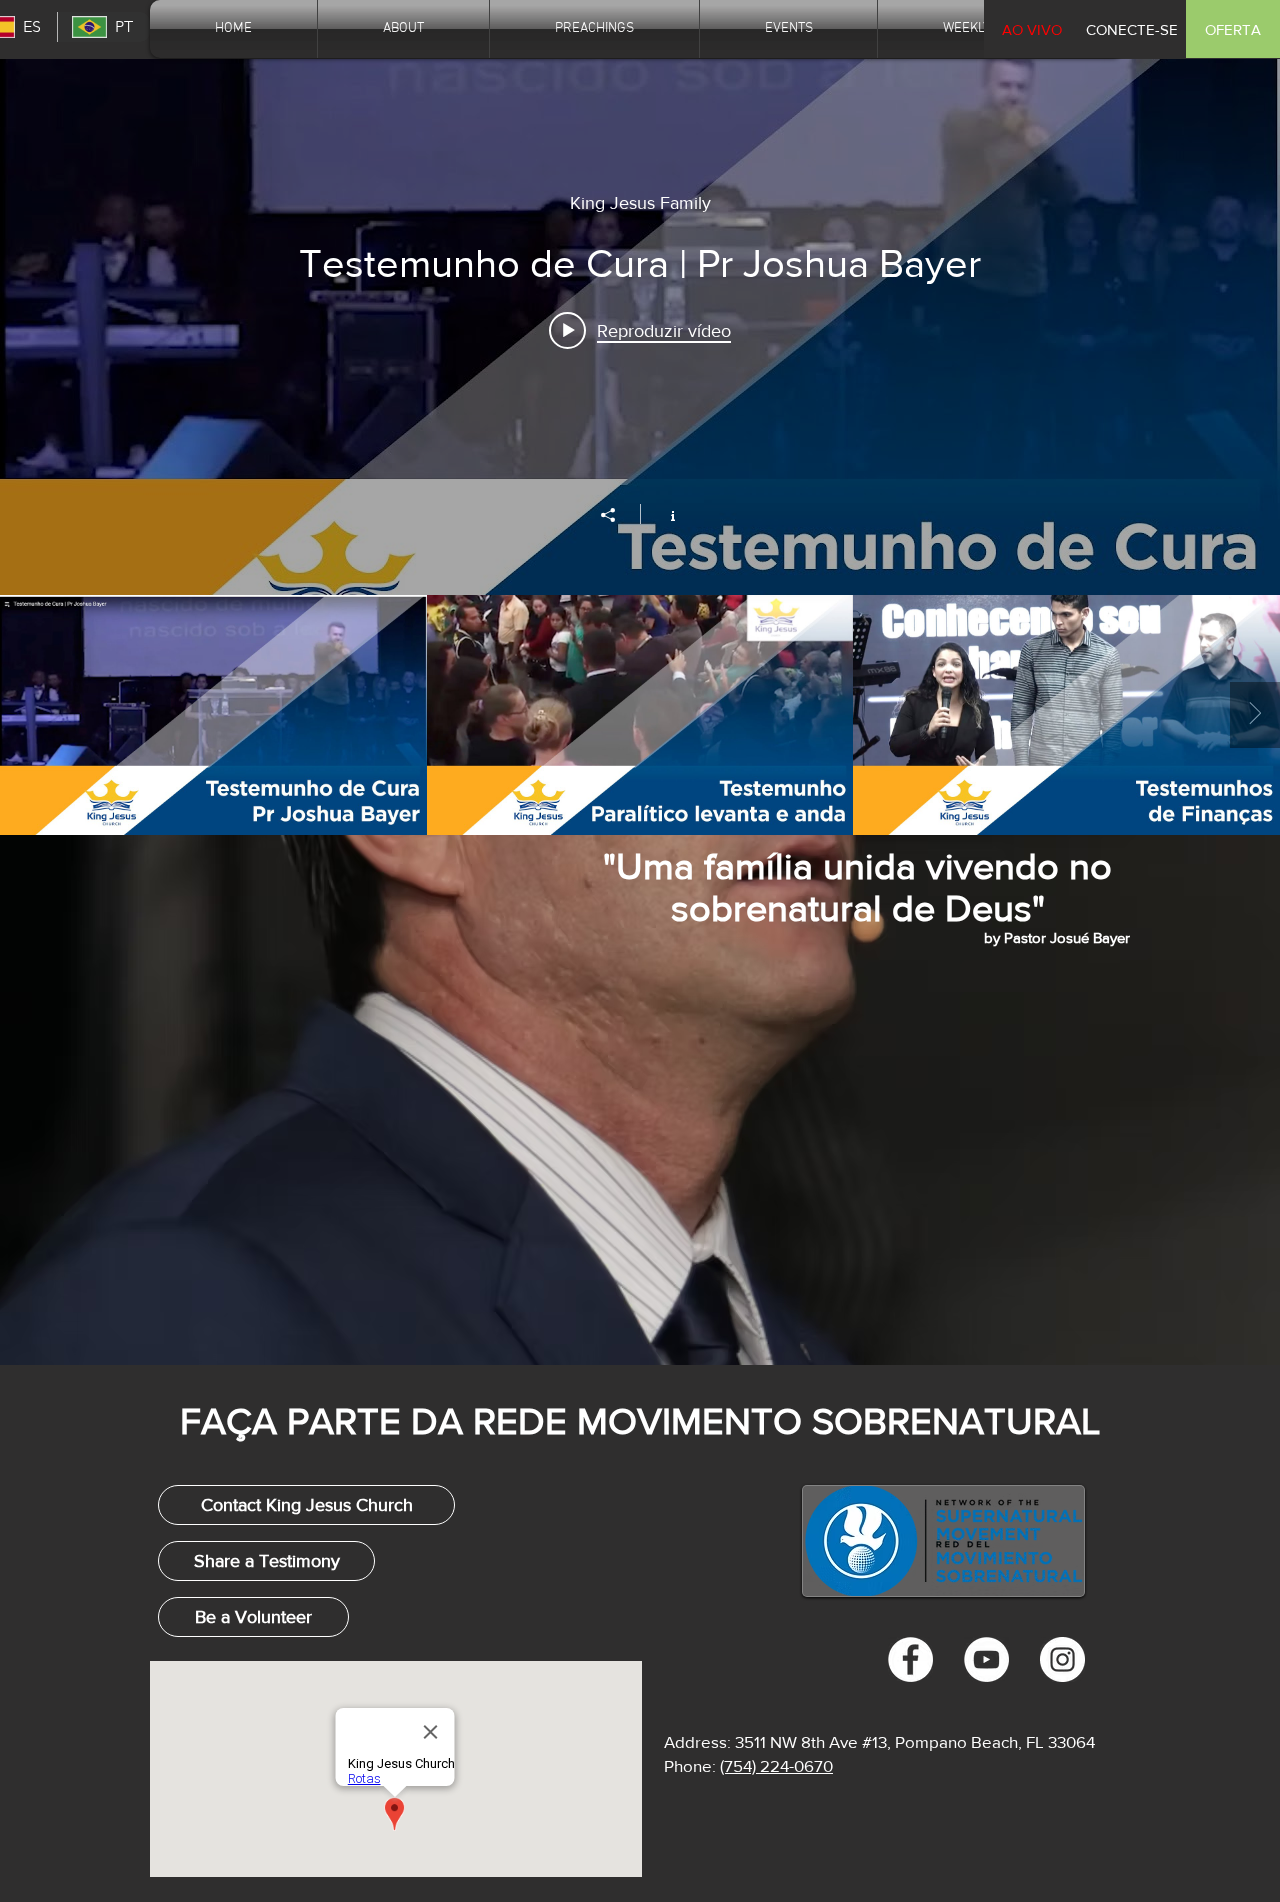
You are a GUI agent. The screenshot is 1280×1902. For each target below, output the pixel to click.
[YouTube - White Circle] (986, 1659)
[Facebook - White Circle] (910, 1659)
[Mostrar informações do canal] (662, 514)
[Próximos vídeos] (1255, 715)
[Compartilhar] (618, 515)
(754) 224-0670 (776, 1765)
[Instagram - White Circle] (1062, 1659)
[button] (1132, 29)
